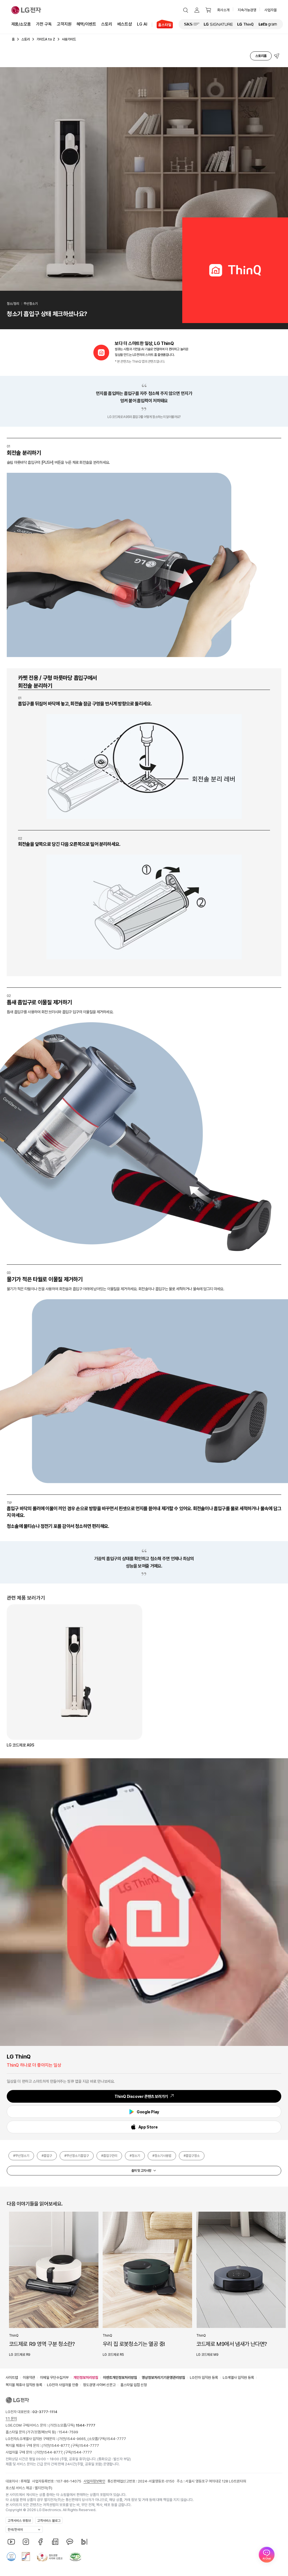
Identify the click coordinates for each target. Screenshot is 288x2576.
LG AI (142, 24)
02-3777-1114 (45, 2412)
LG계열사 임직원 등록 (238, 2378)
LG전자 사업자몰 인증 (63, 2385)
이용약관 (29, 2378)
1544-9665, (77, 2439)
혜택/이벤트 (86, 24)
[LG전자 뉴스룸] (55, 2542)
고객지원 (64, 24)
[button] (186, 10)
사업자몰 (271, 10)
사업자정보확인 (94, 2481)
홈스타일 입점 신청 (134, 2385)
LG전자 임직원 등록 (204, 2378)
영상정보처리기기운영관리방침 (163, 2378)
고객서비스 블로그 (49, 2521)
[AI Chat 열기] (267, 2555)
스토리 (107, 24)
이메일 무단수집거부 (54, 2378)
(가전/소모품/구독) (72, 2425)
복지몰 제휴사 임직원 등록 (24, 2385)
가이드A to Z (46, 39)
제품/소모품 (21, 24)
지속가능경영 (247, 10)
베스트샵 (125, 24)
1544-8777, (60, 2446)
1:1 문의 (11, 2419)
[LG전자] (26, 10)
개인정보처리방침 (86, 2378)
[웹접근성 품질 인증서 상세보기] (75, 2557)
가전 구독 (44, 24)
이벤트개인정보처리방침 (120, 2378)
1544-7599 (68, 2432)
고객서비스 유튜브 (19, 2521)
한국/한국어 (15, 2530)
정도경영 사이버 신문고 (99, 2385)
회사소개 (223, 10)
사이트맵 (12, 2378)
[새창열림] (192, 24)
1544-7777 (116, 2439)
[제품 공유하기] (277, 56)
